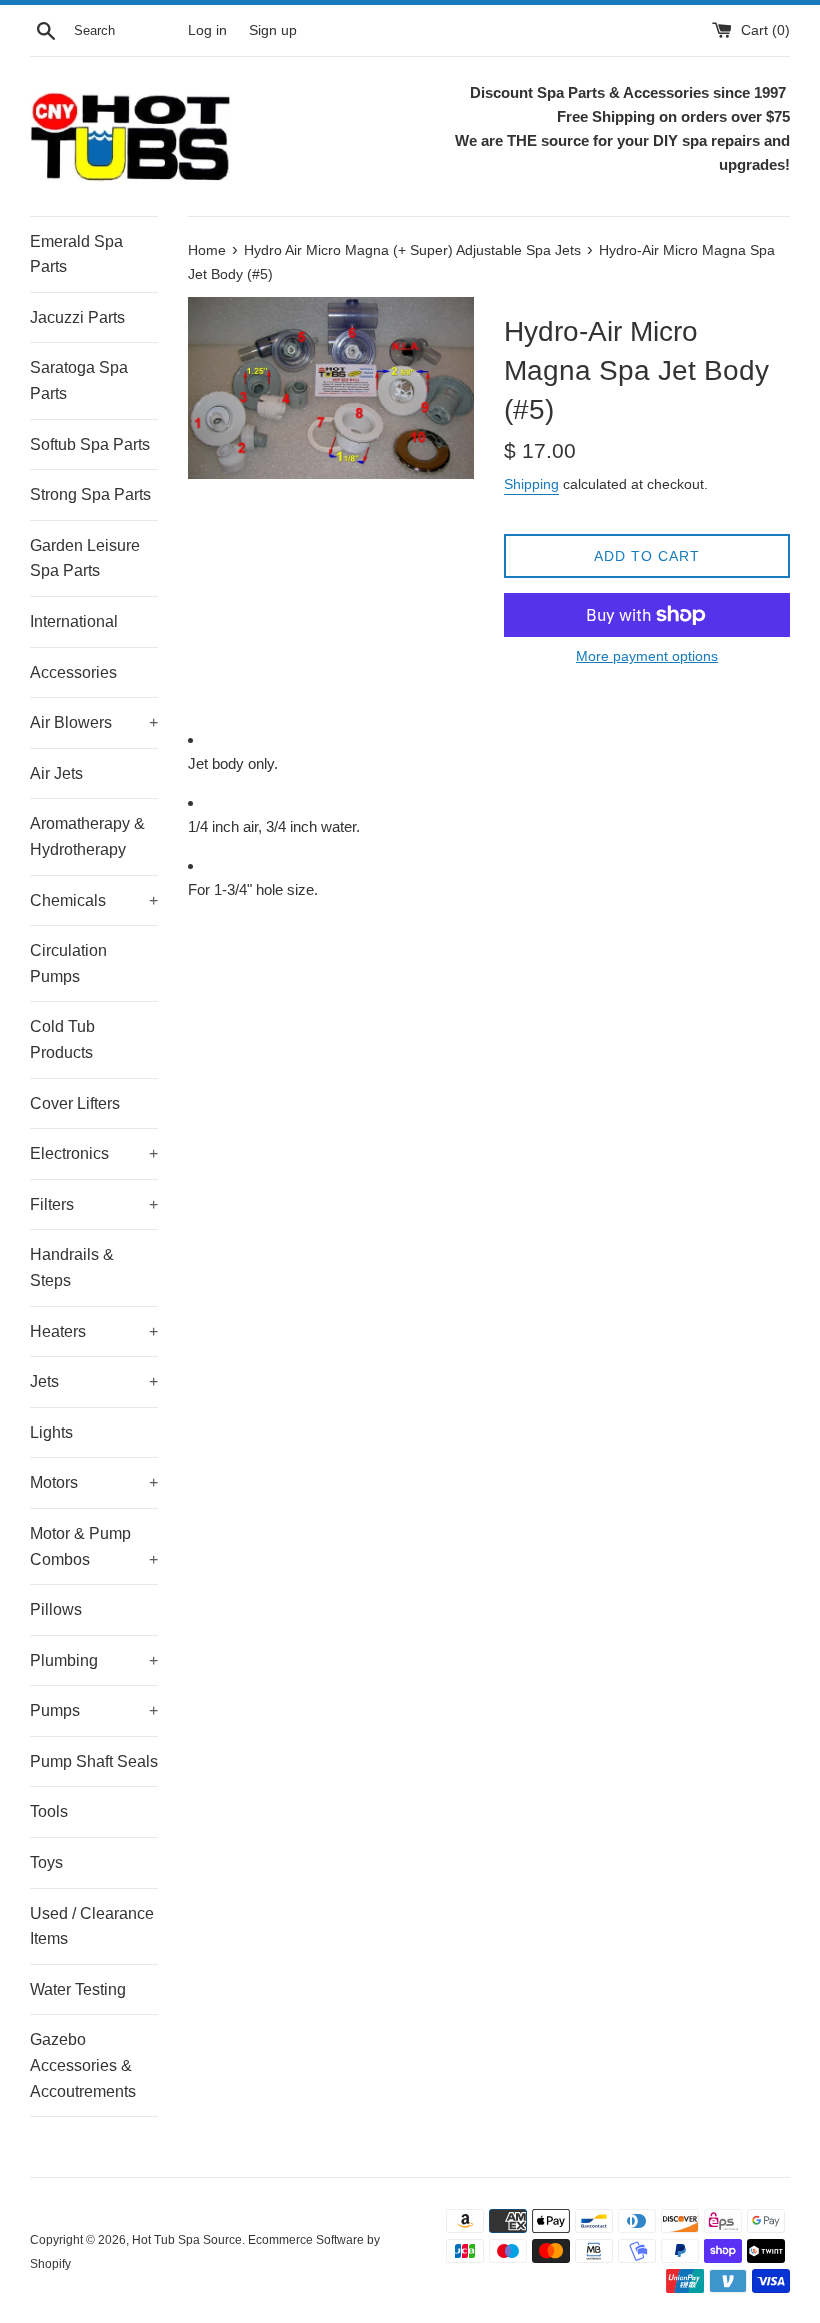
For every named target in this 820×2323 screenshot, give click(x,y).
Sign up (273, 30)
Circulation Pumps (68, 963)
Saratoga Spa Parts (79, 380)
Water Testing (78, 1989)
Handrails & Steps (72, 1267)
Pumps (94, 1710)
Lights (51, 1432)
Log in (207, 30)
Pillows (56, 1609)
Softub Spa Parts (90, 444)
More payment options (647, 656)
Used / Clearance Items (92, 1926)
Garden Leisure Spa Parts (85, 558)
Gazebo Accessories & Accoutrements (83, 2065)
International (74, 621)
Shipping (531, 484)
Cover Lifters (75, 1103)
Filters (94, 1204)
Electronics (94, 1153)
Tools (49, 1811)
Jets (94, 1381)
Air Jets (56, 773)
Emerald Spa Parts (76, 254)
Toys (46, 1862)
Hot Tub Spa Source (187, 2240)
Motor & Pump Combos (94, 1546)
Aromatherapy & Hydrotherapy (87, 836)
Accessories (73, 672)
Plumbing (94, 1660)
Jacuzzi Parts (77, 317)
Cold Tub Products (62, 1039)
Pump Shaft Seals (94, 1761)
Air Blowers (94, 722)
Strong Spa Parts (90, 494)
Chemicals (94, 900)
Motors (94, 1482)
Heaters (94, 1331)
